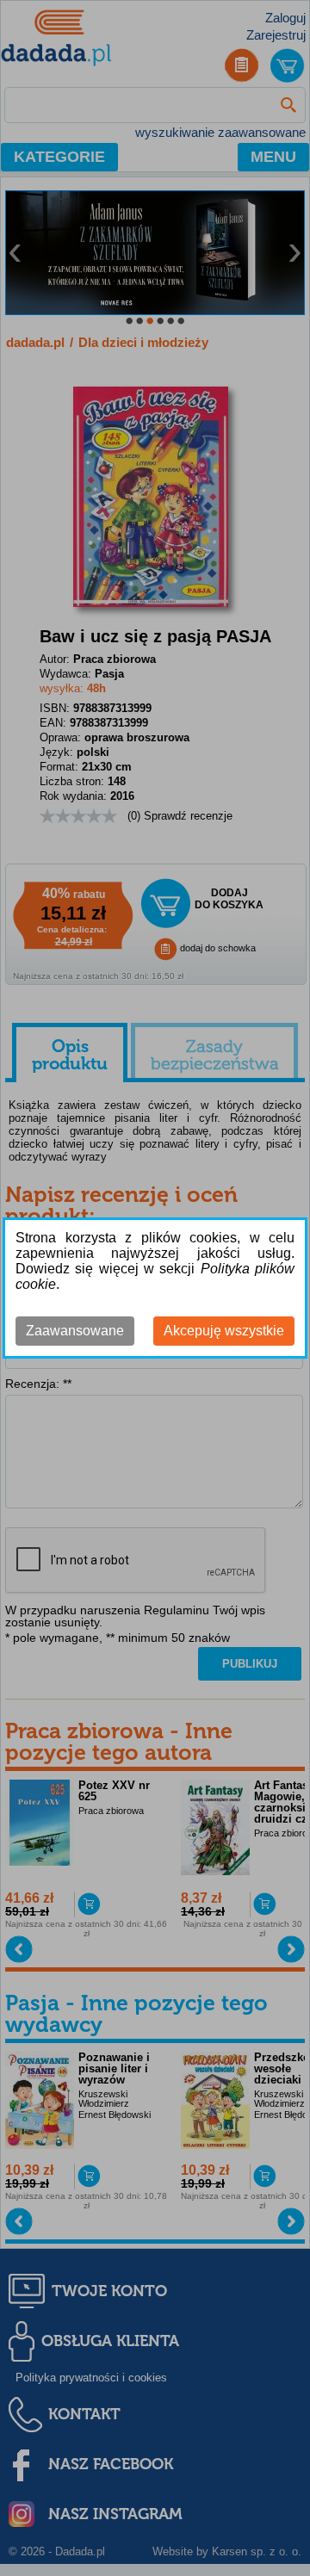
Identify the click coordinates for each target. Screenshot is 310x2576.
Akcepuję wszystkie (224, 1331)
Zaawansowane (75, 1331)
